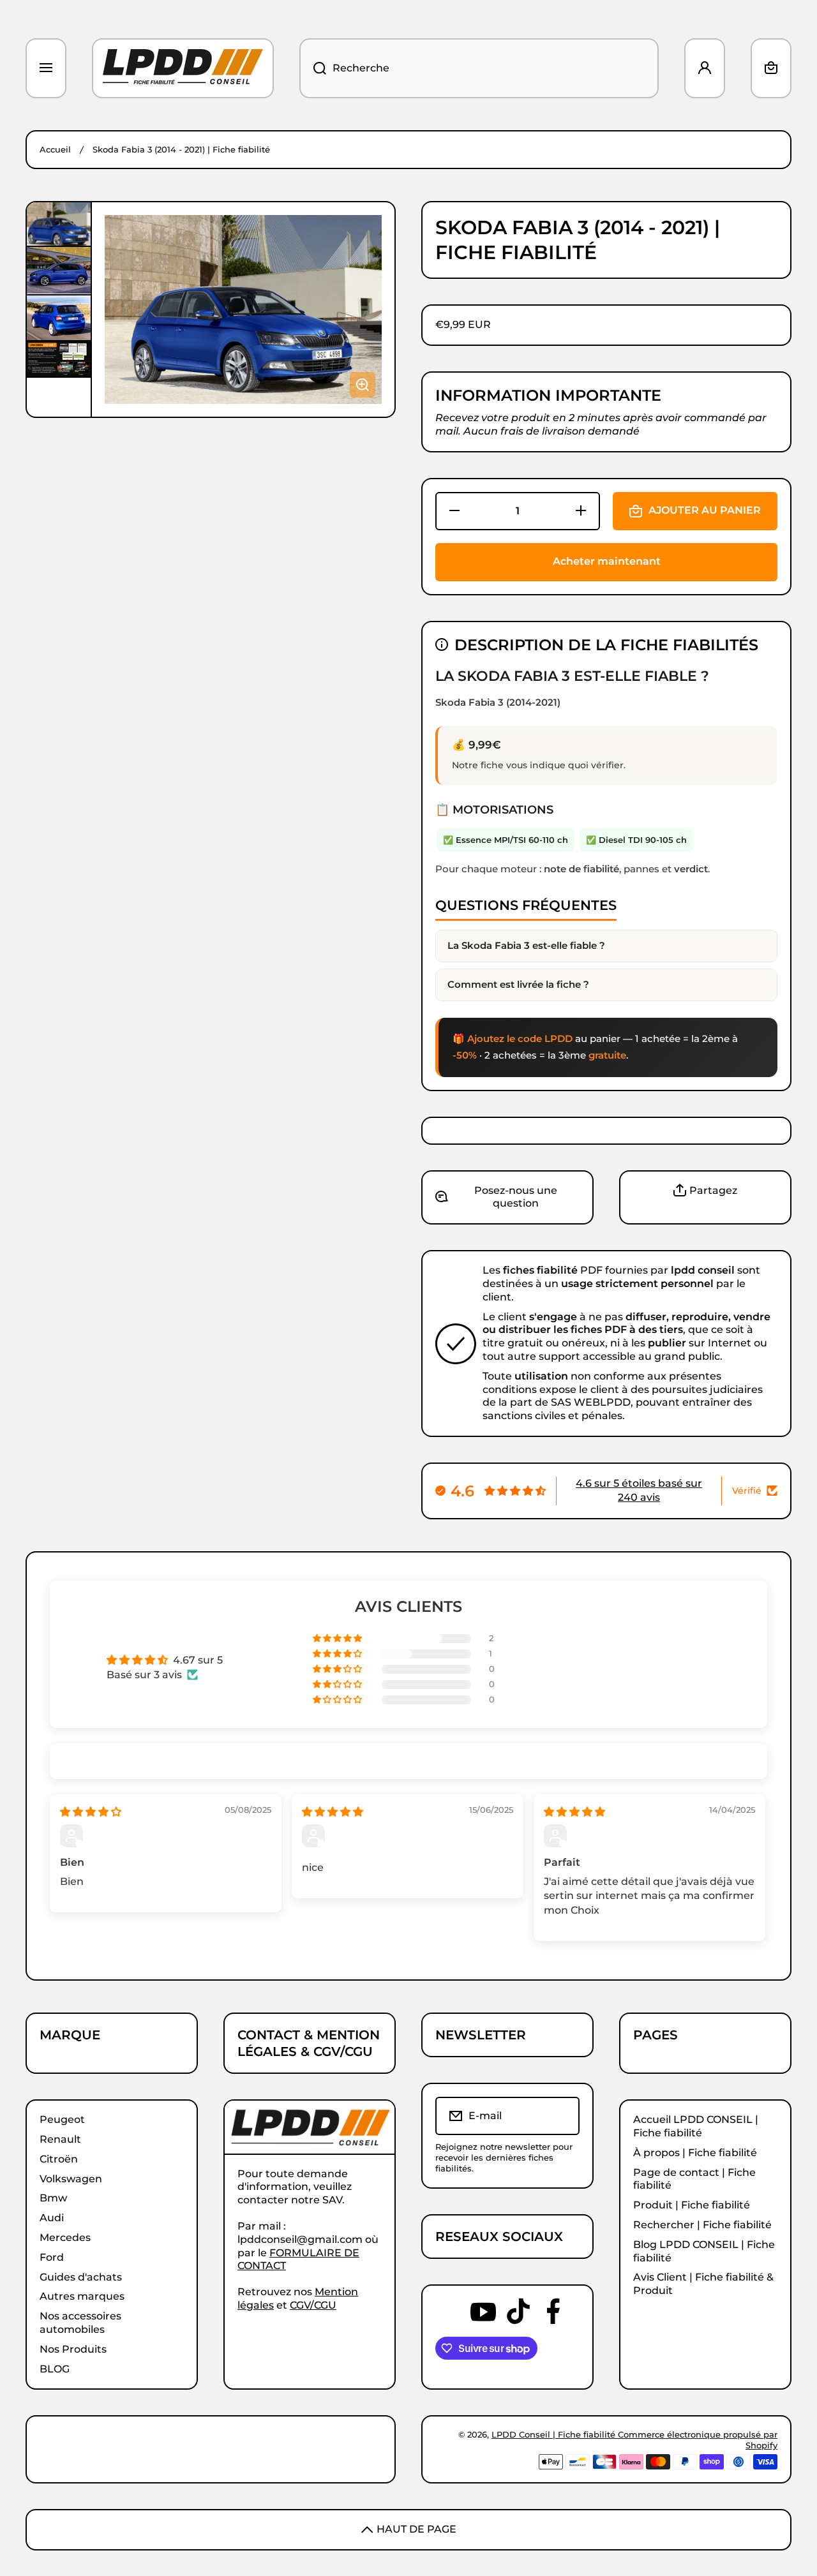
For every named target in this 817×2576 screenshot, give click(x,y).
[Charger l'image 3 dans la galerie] (59, 318)
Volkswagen (71, 2179)
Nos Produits (73, 2349)
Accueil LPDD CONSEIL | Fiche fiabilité (696, 2126)
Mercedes (65, 2237)
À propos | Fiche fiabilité (695, 2153)
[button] (771, 68)
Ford (52, 2257)
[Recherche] (313, 68)
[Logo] (183, 68)
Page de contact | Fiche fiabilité (694, 2179)
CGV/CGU (313, 2305)
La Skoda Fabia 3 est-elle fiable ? (526, 945)
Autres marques (82, 2296)
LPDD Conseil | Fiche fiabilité (555, 2434)
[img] (91, 1812)
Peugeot (62, 2119)
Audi (52, 2218)
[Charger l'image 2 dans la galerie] (59, 270)
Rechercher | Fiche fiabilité (702, 2225)
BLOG (55, 2369)
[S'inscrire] (561, 2116)
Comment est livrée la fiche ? (518, 984)
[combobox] (479, 68)
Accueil (55, 149)
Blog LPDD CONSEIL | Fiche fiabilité (704, 2251)
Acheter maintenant (607, 561)
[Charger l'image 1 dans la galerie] (59, 224)
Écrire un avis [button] (653, 1667)
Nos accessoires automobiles (80, 2323)
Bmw (53, 2198)
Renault (60, 2139)
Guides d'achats (81, 2277)
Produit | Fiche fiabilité (692, 2205)
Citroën (59, 2159)
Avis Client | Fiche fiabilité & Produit (703, 2284)
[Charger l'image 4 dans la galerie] (59, 359)
